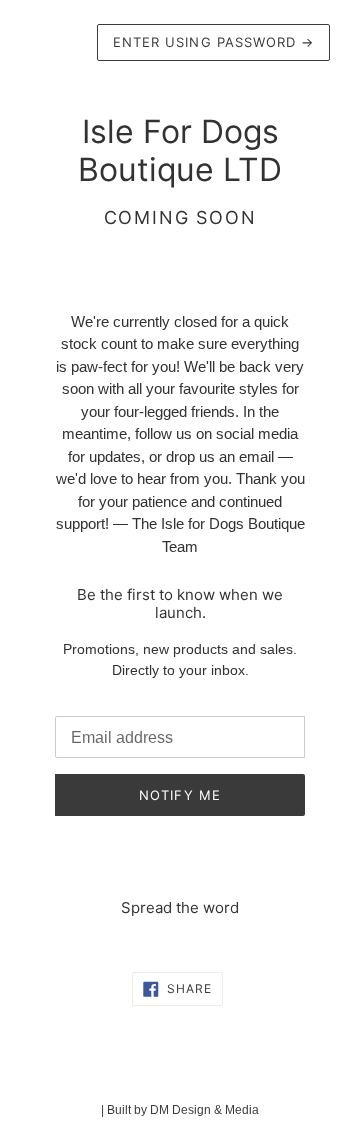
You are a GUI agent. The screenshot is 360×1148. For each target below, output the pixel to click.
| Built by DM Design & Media (180, 1110)
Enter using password (213, 42)
